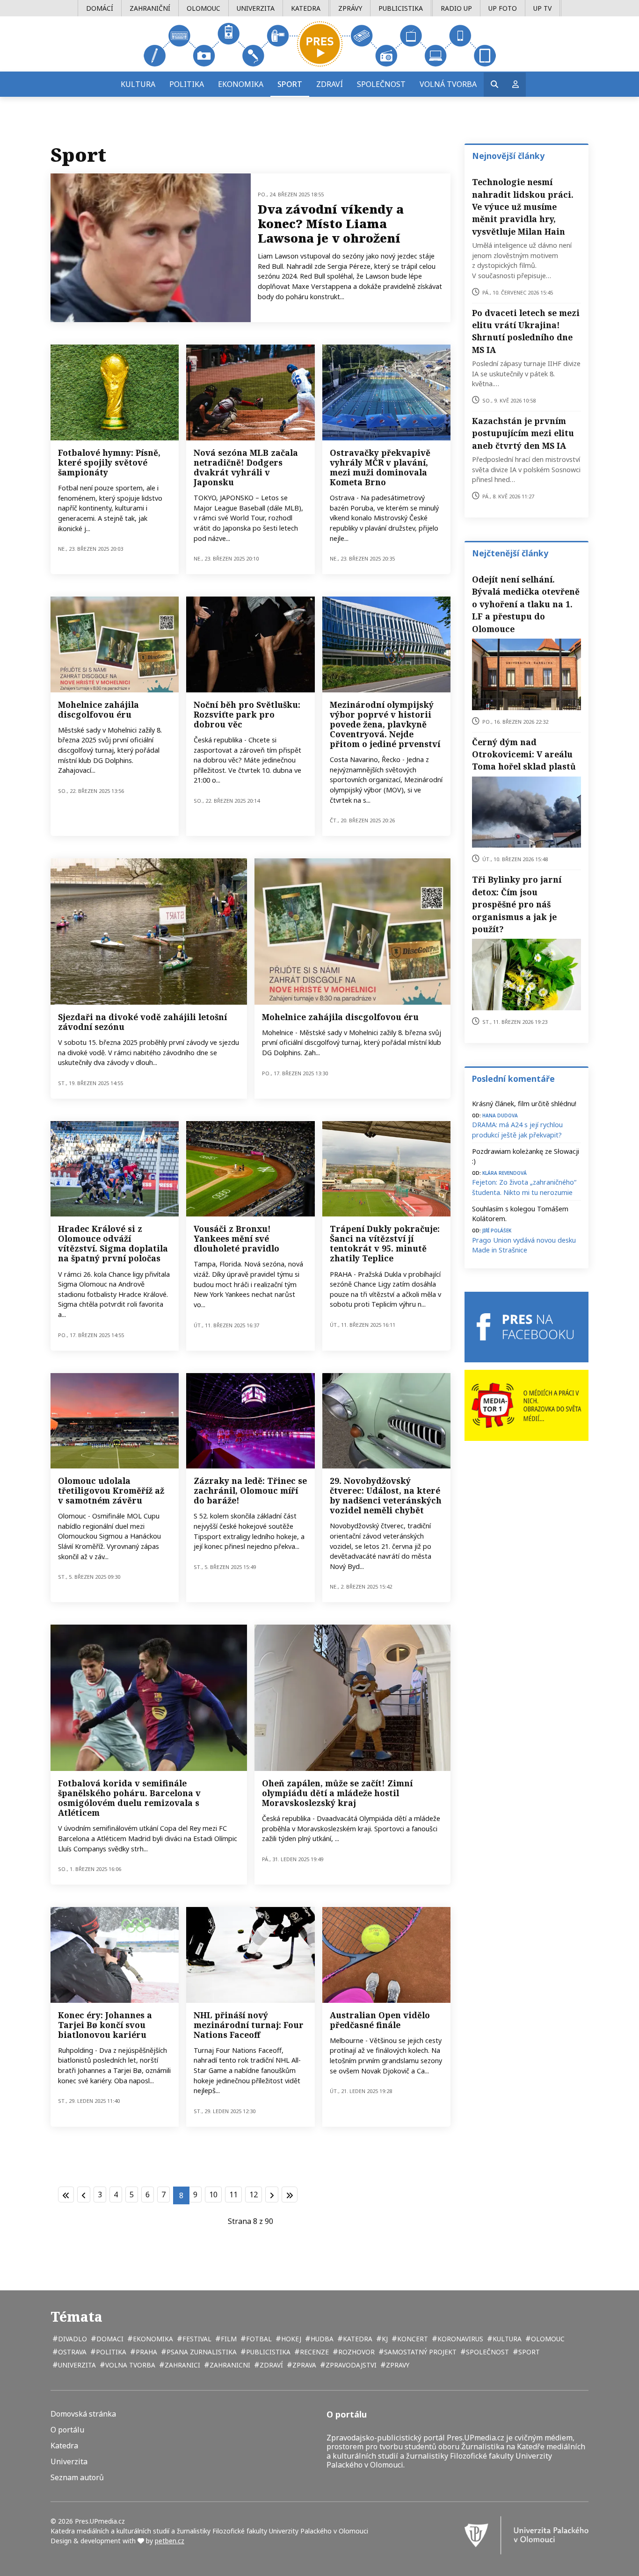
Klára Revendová (505, 1172)
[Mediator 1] (526, 1405)
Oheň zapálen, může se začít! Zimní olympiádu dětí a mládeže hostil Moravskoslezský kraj (337, 1793)
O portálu (67, 2430)
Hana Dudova (500, 1115)
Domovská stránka (83, 2414)
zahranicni (229, 2365)
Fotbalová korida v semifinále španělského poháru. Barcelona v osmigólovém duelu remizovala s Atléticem (129, 1798)
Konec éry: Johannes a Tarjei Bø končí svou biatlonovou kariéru (105, 2025)
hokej (290, 2339)
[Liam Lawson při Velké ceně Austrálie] (151, 248)
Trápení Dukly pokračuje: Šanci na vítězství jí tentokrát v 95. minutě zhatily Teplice (385, 1243)
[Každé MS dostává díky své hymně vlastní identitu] (115, 392)
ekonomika (152, 2339)
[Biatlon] (115, 1955)
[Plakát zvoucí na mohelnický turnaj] (353, 931)
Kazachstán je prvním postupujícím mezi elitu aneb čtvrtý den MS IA (523, 433)
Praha (145, 2352)
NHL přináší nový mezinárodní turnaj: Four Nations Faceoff (249, 2025)
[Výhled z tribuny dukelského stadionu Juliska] (386, 1169)
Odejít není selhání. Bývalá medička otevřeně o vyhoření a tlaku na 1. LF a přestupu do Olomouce (526, 604)
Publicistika (401, 8)
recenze (313, 2352)
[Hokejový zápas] (250, 1955)
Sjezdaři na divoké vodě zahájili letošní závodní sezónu (142, 1022)
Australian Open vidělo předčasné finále (380, 2020)
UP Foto (503, 8)
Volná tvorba (448, 84)
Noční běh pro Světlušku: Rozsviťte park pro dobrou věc (247, 714)
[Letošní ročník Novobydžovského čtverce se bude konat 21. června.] (386, 1421)
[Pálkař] (250, 392)
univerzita (76, 2365)
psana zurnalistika (201, 2352)
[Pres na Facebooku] (526, 1327)
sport (528, 2352)
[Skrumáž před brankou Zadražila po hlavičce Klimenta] (115, 1169)
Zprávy (350, 8)
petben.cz (170, 2541)
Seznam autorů (77, 2478)
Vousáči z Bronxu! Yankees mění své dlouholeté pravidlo (236, 1238)
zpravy (397, 2365)
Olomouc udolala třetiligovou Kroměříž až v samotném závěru (111, 1490)
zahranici (182, 2365)
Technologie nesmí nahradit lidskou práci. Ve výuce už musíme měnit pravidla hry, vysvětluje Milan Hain (523, 207)
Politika (187, 84)
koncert (412, 2339)
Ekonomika (241, 84)
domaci (109, 2339)
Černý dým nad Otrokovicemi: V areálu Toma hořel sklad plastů (524, 754)
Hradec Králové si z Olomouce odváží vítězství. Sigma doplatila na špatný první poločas (113, 1243)
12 (254, 2195)
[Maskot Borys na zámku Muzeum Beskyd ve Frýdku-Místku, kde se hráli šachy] (353, 1698)
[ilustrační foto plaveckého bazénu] (386, 392)
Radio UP (456, 8)
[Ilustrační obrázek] (386, 1955)
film (228, 2339)
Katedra (306, 8)
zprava (303, 2365)
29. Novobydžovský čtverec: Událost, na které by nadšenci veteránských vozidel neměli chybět (386, 1495)
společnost (487, 2352)
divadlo (72, 2339)
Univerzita (256, 8)
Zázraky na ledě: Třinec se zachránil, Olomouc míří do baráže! (250, 1490)
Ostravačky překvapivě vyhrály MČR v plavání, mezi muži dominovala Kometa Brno (380, 467)
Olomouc (203, 8)
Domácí (100, 8)
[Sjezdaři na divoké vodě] (149, 931)
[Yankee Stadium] (250, 1169)
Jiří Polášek (497, 1230)
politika (110, 2352)
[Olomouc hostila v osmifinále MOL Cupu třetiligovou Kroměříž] (115, 1421)
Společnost (381, 84)
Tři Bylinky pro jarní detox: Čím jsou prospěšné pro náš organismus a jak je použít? (517, 904)
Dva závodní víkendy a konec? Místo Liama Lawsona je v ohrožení (331, 223)
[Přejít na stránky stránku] (84, 2195)
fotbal (258, 2339)
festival (196, 2339)
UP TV (542, 8)
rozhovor (356, 2352)
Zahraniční (150, 8)
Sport (290, 84)
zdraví (270, 2365)
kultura (506, 2339)
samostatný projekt (419, 2352)
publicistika (267, 2352)
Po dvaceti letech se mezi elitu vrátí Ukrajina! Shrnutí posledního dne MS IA (526, 331)
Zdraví (330, 84)
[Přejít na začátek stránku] (66, 2195)
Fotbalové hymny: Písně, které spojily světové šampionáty (109, 462)
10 (213, 2195)
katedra (357, 2339)
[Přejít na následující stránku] (272, 2195)
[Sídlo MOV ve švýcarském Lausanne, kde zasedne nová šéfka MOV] (386, 644)
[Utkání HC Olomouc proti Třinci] (250, 1421)
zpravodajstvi (350, 2365)
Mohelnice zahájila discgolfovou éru (98, 709)
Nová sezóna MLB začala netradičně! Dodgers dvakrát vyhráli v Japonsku (246, 467)
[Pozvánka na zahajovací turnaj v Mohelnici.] (115, 644)
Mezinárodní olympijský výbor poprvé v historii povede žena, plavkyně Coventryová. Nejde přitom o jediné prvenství (385, 724)
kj (384, 2339)
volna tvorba (129, 2365)
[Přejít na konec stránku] (290, 2195)
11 (233, 2195)
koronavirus (459, 2339)
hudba (321, 2339)
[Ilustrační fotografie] (250, 644)
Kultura (138, 84)
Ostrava (71, 2352)
